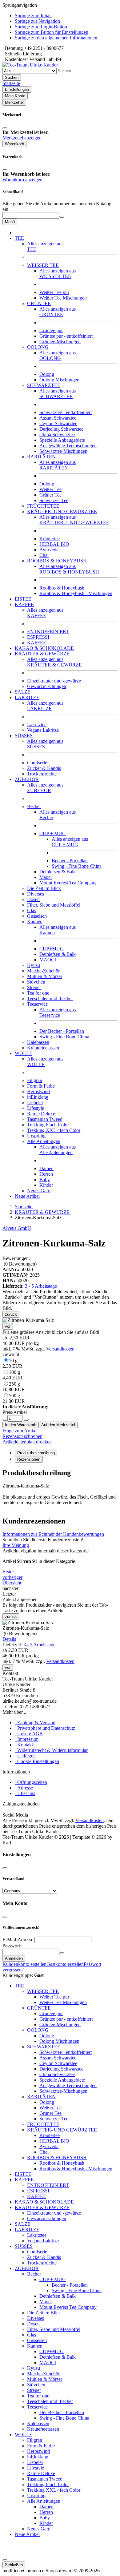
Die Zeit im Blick (44, 888)
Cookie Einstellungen (37, 1761)
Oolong (47, 374)
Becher (34, 2274)
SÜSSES (24, 2246)
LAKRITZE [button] (27, 697)
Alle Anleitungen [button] (44, 1141)
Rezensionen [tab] (29, 1459)
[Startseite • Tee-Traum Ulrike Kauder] (30, 65)
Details (9, 1639)
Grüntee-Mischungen (60, 342)
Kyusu (34, 965)
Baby (45, 1179)
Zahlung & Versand (35, 1723)
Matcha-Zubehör (43, 971)
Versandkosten (60, 1349)
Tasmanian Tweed (45, 1119)
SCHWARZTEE (58, 394)
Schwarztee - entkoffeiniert (66, 412)
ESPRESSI (38, 637)
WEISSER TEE (58, 274)
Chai (44, 555)
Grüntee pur (51, 330)
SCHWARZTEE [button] (44, 385)
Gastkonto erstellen (65, 1964)
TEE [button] (19, 238)
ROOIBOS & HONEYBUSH (69, 569)
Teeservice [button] (37, 1004)
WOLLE (24, 2435)
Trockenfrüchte (42, 774)
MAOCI (48, 960)
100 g (12, 1375)
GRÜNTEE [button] (39, 303)
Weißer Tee (50, 489)
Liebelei (35, 1103)
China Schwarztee (57, 435)
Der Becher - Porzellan (62, 1031)
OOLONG (58, 355)
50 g (12, 1363)
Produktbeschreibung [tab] (36, 1453)
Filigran (35, 1080)
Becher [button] (34, 806)
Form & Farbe (41, 1086)
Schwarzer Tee (54, 500)
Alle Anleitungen (58, 1150)
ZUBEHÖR (45, 788)
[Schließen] (5, 128)
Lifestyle (36, 1108)
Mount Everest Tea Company (68, 883)
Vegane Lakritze (43, 730)
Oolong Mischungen (59, 380)
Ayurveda (49, 550)
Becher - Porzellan (70, 861)
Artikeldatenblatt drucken (27, 1442)
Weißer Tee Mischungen (63, 298)
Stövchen (36, 982)
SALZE (23, 692)
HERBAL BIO (54, 544)
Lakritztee (37, 724)
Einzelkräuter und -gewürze (54, 681)
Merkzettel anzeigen (22, 138)
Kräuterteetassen (43, 1048)
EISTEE (23, 599)
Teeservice (58, 1012)
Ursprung (36, 1136)
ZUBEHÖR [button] (27, 779)
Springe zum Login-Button (41, 27)
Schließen (14, 2565)
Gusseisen (37, 916)
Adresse (24, 1788)
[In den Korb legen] (62, 217)
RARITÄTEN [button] (41, 457)
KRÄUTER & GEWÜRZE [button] (42, 654)
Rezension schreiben (22, 1436)
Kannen (35, 2346)
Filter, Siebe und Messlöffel (54, 905)
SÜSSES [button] (24, 736)
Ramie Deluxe (41, 1114)
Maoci (46, 877)
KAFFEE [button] (24, 604)
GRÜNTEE (58, 312)
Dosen (33, 899)
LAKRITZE (45, 706)
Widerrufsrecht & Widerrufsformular (51, 1750)
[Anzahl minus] (5, 1420)
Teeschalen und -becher (50, 998)
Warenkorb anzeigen (22, 180)
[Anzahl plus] (26, 1420)
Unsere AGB (29, 1734)
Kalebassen (38, 1042)
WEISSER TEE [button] (43, 265)
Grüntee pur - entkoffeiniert (66, 336)
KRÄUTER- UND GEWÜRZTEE (74, 520)
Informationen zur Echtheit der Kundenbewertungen (53, 1534)
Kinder (46, 1185)
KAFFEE (45, 613)
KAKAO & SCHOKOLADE (44, 648)
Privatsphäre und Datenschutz (45, 1728)
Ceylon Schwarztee (58, 423)
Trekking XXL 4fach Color (54, 1130)
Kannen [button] (35, 922)
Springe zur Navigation (37, 21)
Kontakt (24, 1745)
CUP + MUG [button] (53, 833)
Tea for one (38, 993)
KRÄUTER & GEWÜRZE (54, 662)
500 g (14, 1398)
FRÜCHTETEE (43, 506)
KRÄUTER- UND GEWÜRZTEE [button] (62, 511)
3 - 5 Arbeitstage (41, 1286)
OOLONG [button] (38, 347)
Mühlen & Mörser (45, 976)
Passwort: (12, 1946)
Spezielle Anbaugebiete (62, 440)
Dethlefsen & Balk (58, 872)
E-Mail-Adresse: (18, 1940)
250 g (14, 1387)
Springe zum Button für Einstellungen (52, 32)
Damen (46, 1168)
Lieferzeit (25, 1756)
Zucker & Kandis (44, 768)
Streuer (34, 987)
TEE (19, 1986)
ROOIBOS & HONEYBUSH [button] (57, 561)
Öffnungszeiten (31, 1782)
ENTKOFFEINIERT (48, 632)
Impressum (27, 1739)
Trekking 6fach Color (48, 1125)
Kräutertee (50, 539)
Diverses (36, 894)
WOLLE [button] (24, 1053)
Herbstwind (38, 1091)
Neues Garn (39, 1191)
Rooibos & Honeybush (62, 588)
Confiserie (37, 763)
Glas (32, 910)
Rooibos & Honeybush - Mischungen (76, 593)
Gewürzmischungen (47, 686)
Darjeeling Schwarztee (61, 429)
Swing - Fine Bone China (77, 866)
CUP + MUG (70, 842)
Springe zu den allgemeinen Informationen (56, 38)
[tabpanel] (60, 1490)
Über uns (25, 1793)
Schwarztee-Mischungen (63, 451)
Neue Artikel (27, 1196)
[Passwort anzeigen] (62, 1953)
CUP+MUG (52, 949)
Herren (46, 1174)
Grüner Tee (50, 495)
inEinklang (38, 1097)
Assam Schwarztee (58, 418)
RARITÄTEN (58, 465)
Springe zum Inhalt (33, 16)
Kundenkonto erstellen (24, 1964)
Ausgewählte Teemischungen (68, 446)
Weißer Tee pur (54, 292)
